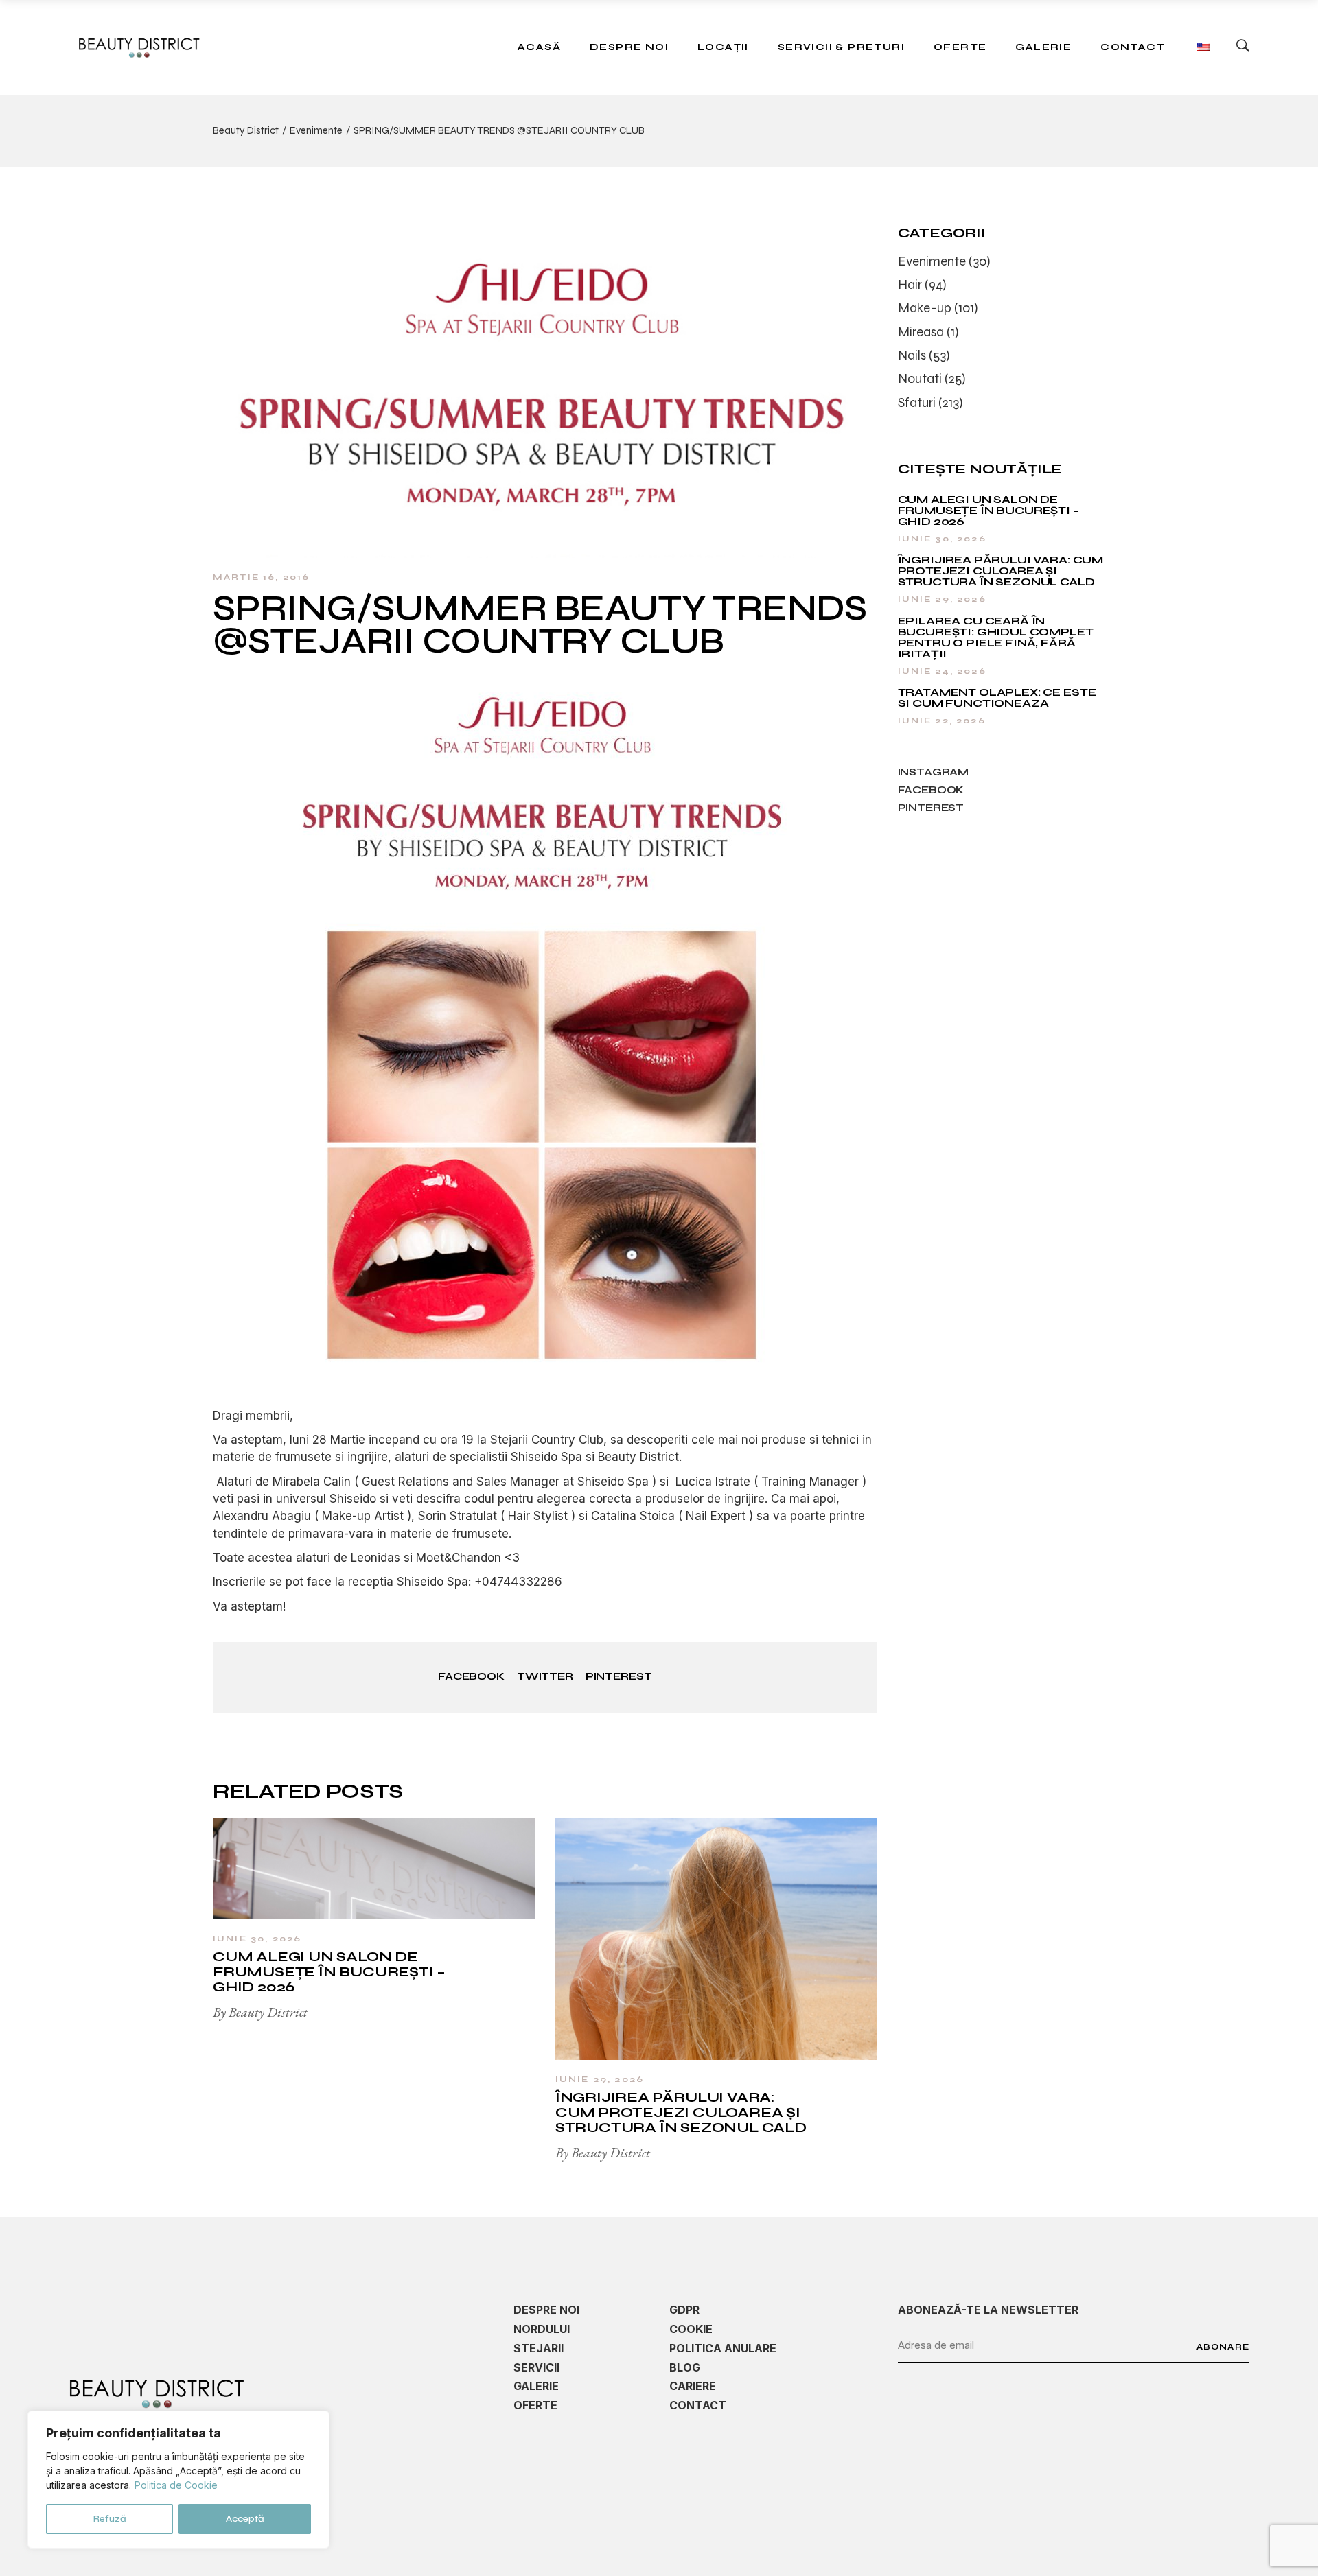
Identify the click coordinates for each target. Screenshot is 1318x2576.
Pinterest (931, 808)
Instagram (934, 772)
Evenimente (316, 130)
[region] (178, 2480)
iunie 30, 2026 (257, 1939)
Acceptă (245, 2519)
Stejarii (539, 2348)
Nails (912, 355)
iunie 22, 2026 (942, 721)
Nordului (542, 2329)
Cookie (691, 2329)
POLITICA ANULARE (723, 2348)
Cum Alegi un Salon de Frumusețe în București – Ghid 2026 (329, 1972)
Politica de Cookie (176, 2485)
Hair (910, 284)
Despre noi (546, 2310)
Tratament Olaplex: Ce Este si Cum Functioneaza (997, 698)
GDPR (684, 2310)
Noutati (920, 378)
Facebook (931, 790)
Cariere (693, 2386)
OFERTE (535, 2405)
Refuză (110, 2519)
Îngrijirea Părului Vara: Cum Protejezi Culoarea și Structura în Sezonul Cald (681, 2112)
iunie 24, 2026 (942, 671)
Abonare (1223, 2347)
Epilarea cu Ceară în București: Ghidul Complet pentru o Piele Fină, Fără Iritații (996, 637)
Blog (685, 2367)
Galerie (536, 2386)
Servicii (536, 2367)
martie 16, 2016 (261, 577)
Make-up (925, 308)
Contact (698, 2405)
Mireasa (921, 332)
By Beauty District (260, 2012)
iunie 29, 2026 (600, 2079)
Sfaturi (917, 402)
